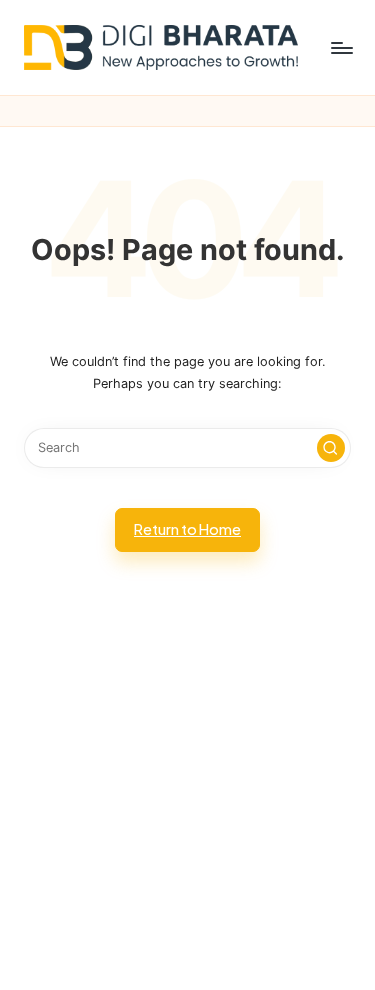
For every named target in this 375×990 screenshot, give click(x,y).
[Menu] (341, 47)
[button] (331, 448)
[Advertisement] (187, 795)
